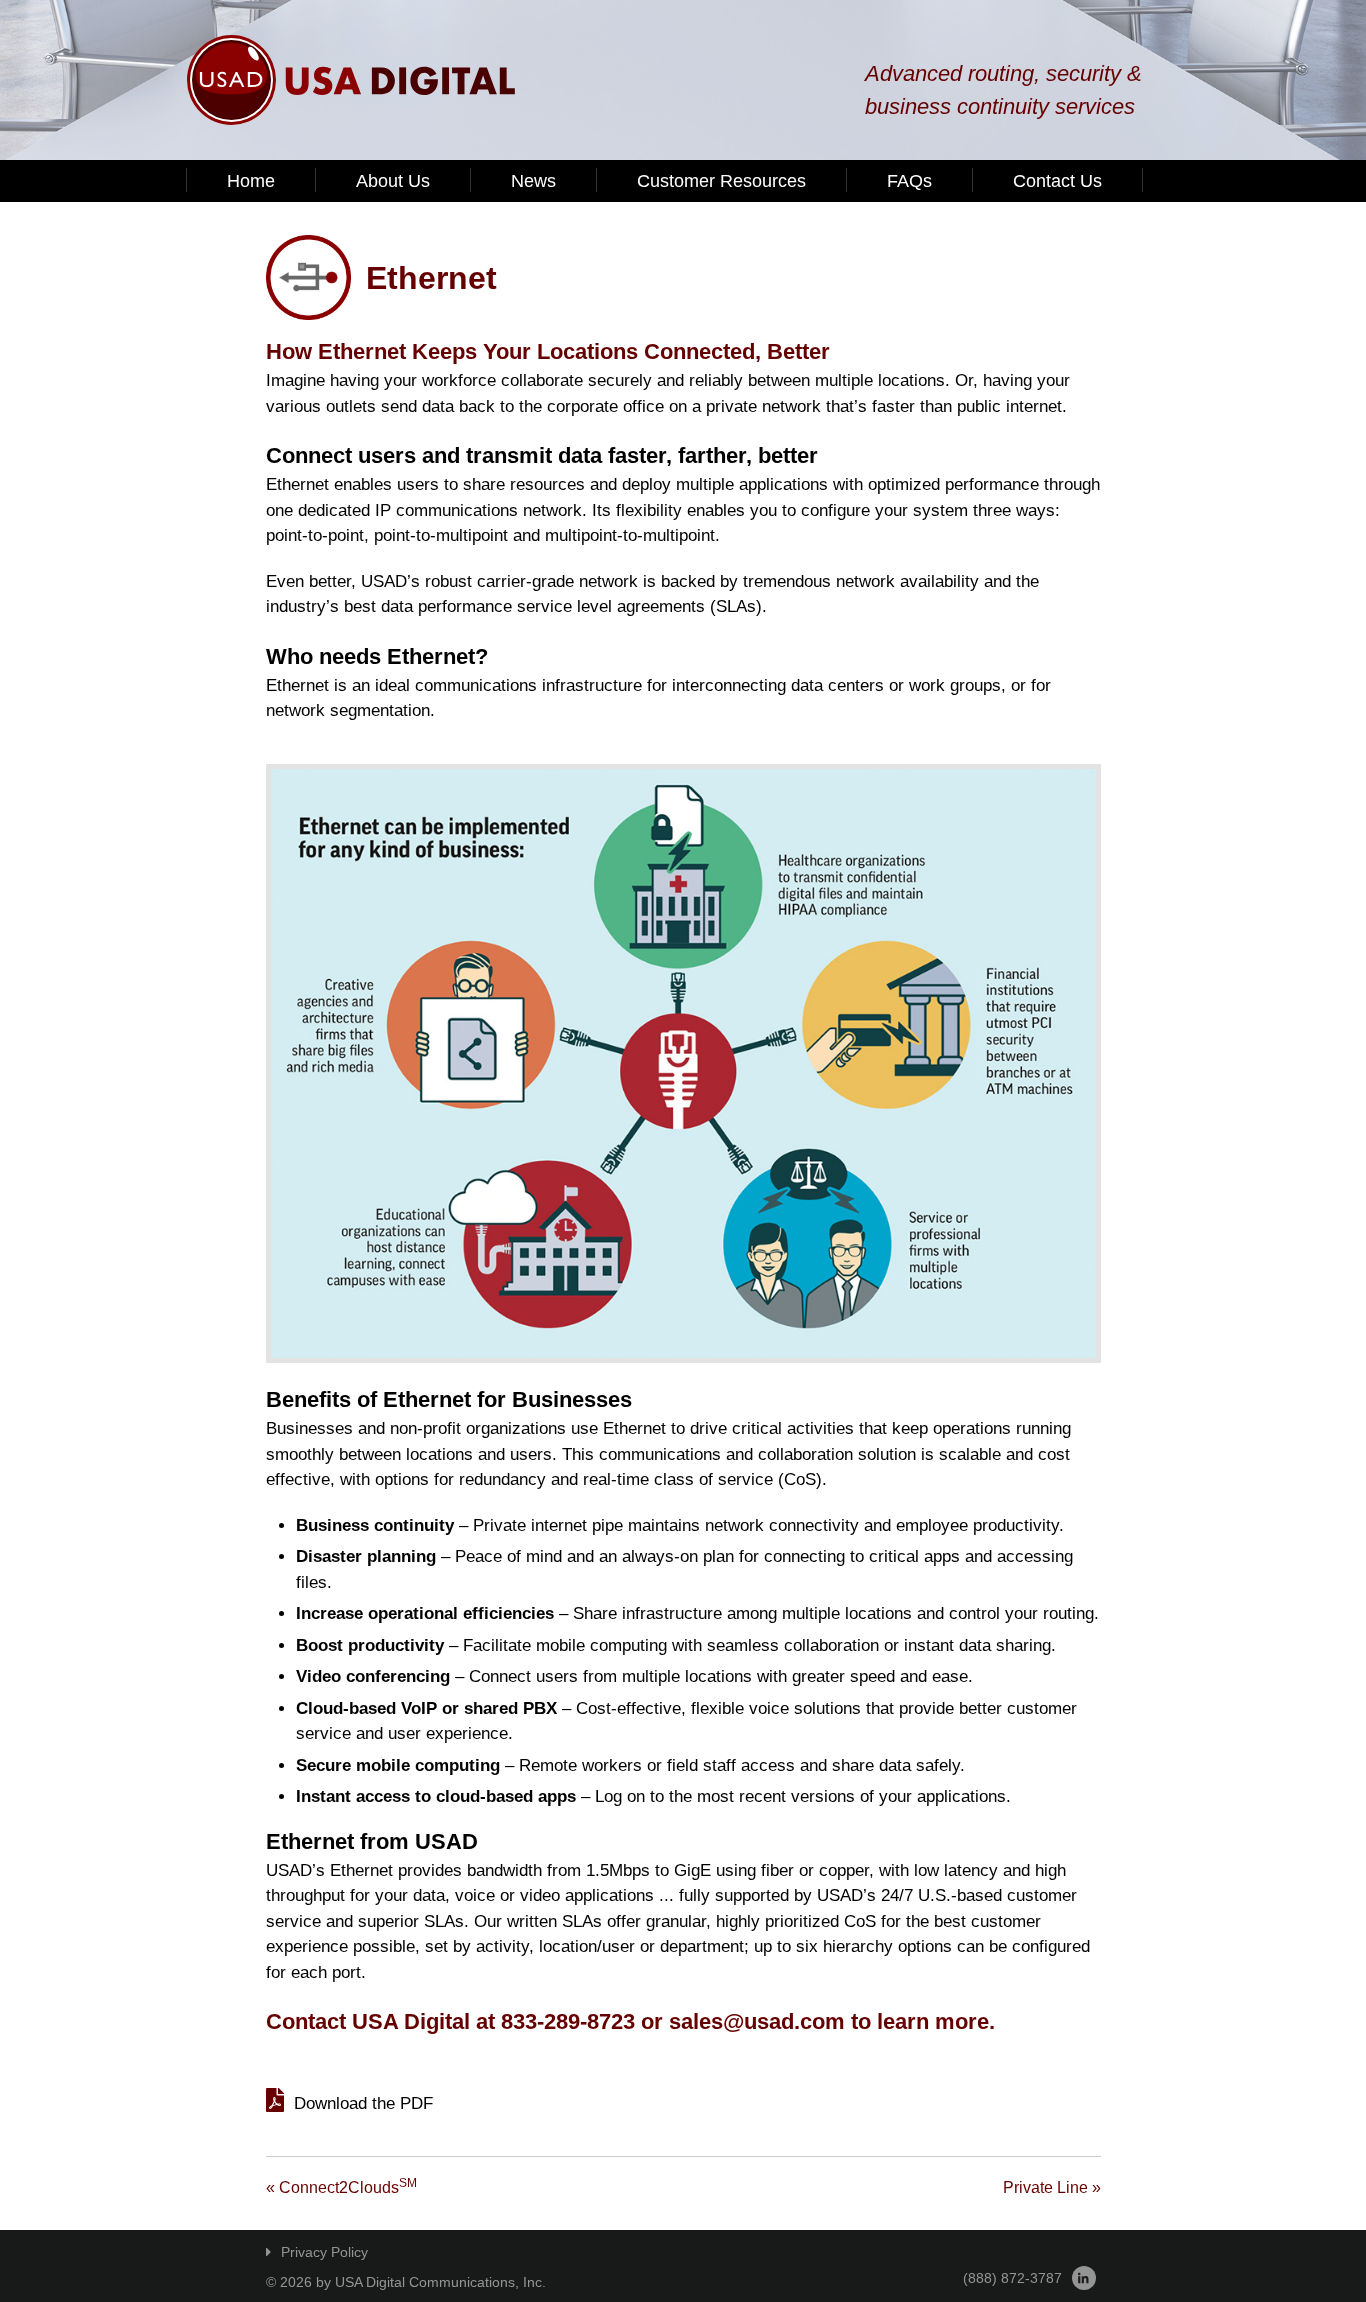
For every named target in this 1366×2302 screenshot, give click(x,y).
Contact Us (1057, 181)
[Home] (351, 80)
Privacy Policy (324, 2252)
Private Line (1052, 2187)
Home (251, 181)
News (533, 181)
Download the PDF (363, 2103)
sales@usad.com (757, 2021)
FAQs (909, 181)
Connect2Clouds (341, 2187)
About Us (393, 181)
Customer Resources (721, 181)
